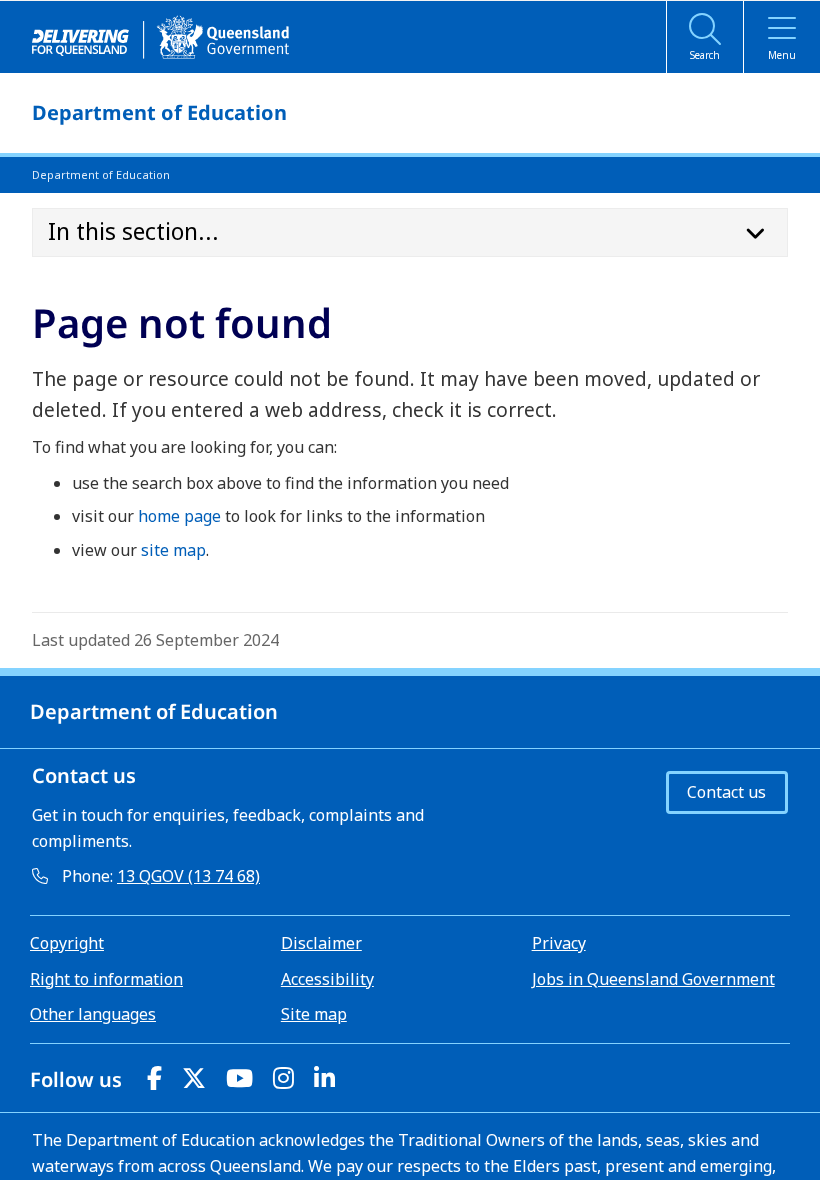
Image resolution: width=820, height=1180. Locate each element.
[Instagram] (283, 1077)
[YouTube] (239, 1077)
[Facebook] (154, 1077)
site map (173, 550)
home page (179, 516)
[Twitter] (194, 1077)
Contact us (726, 792)
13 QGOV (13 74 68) (188, 876)
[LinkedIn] (324, 1077)
